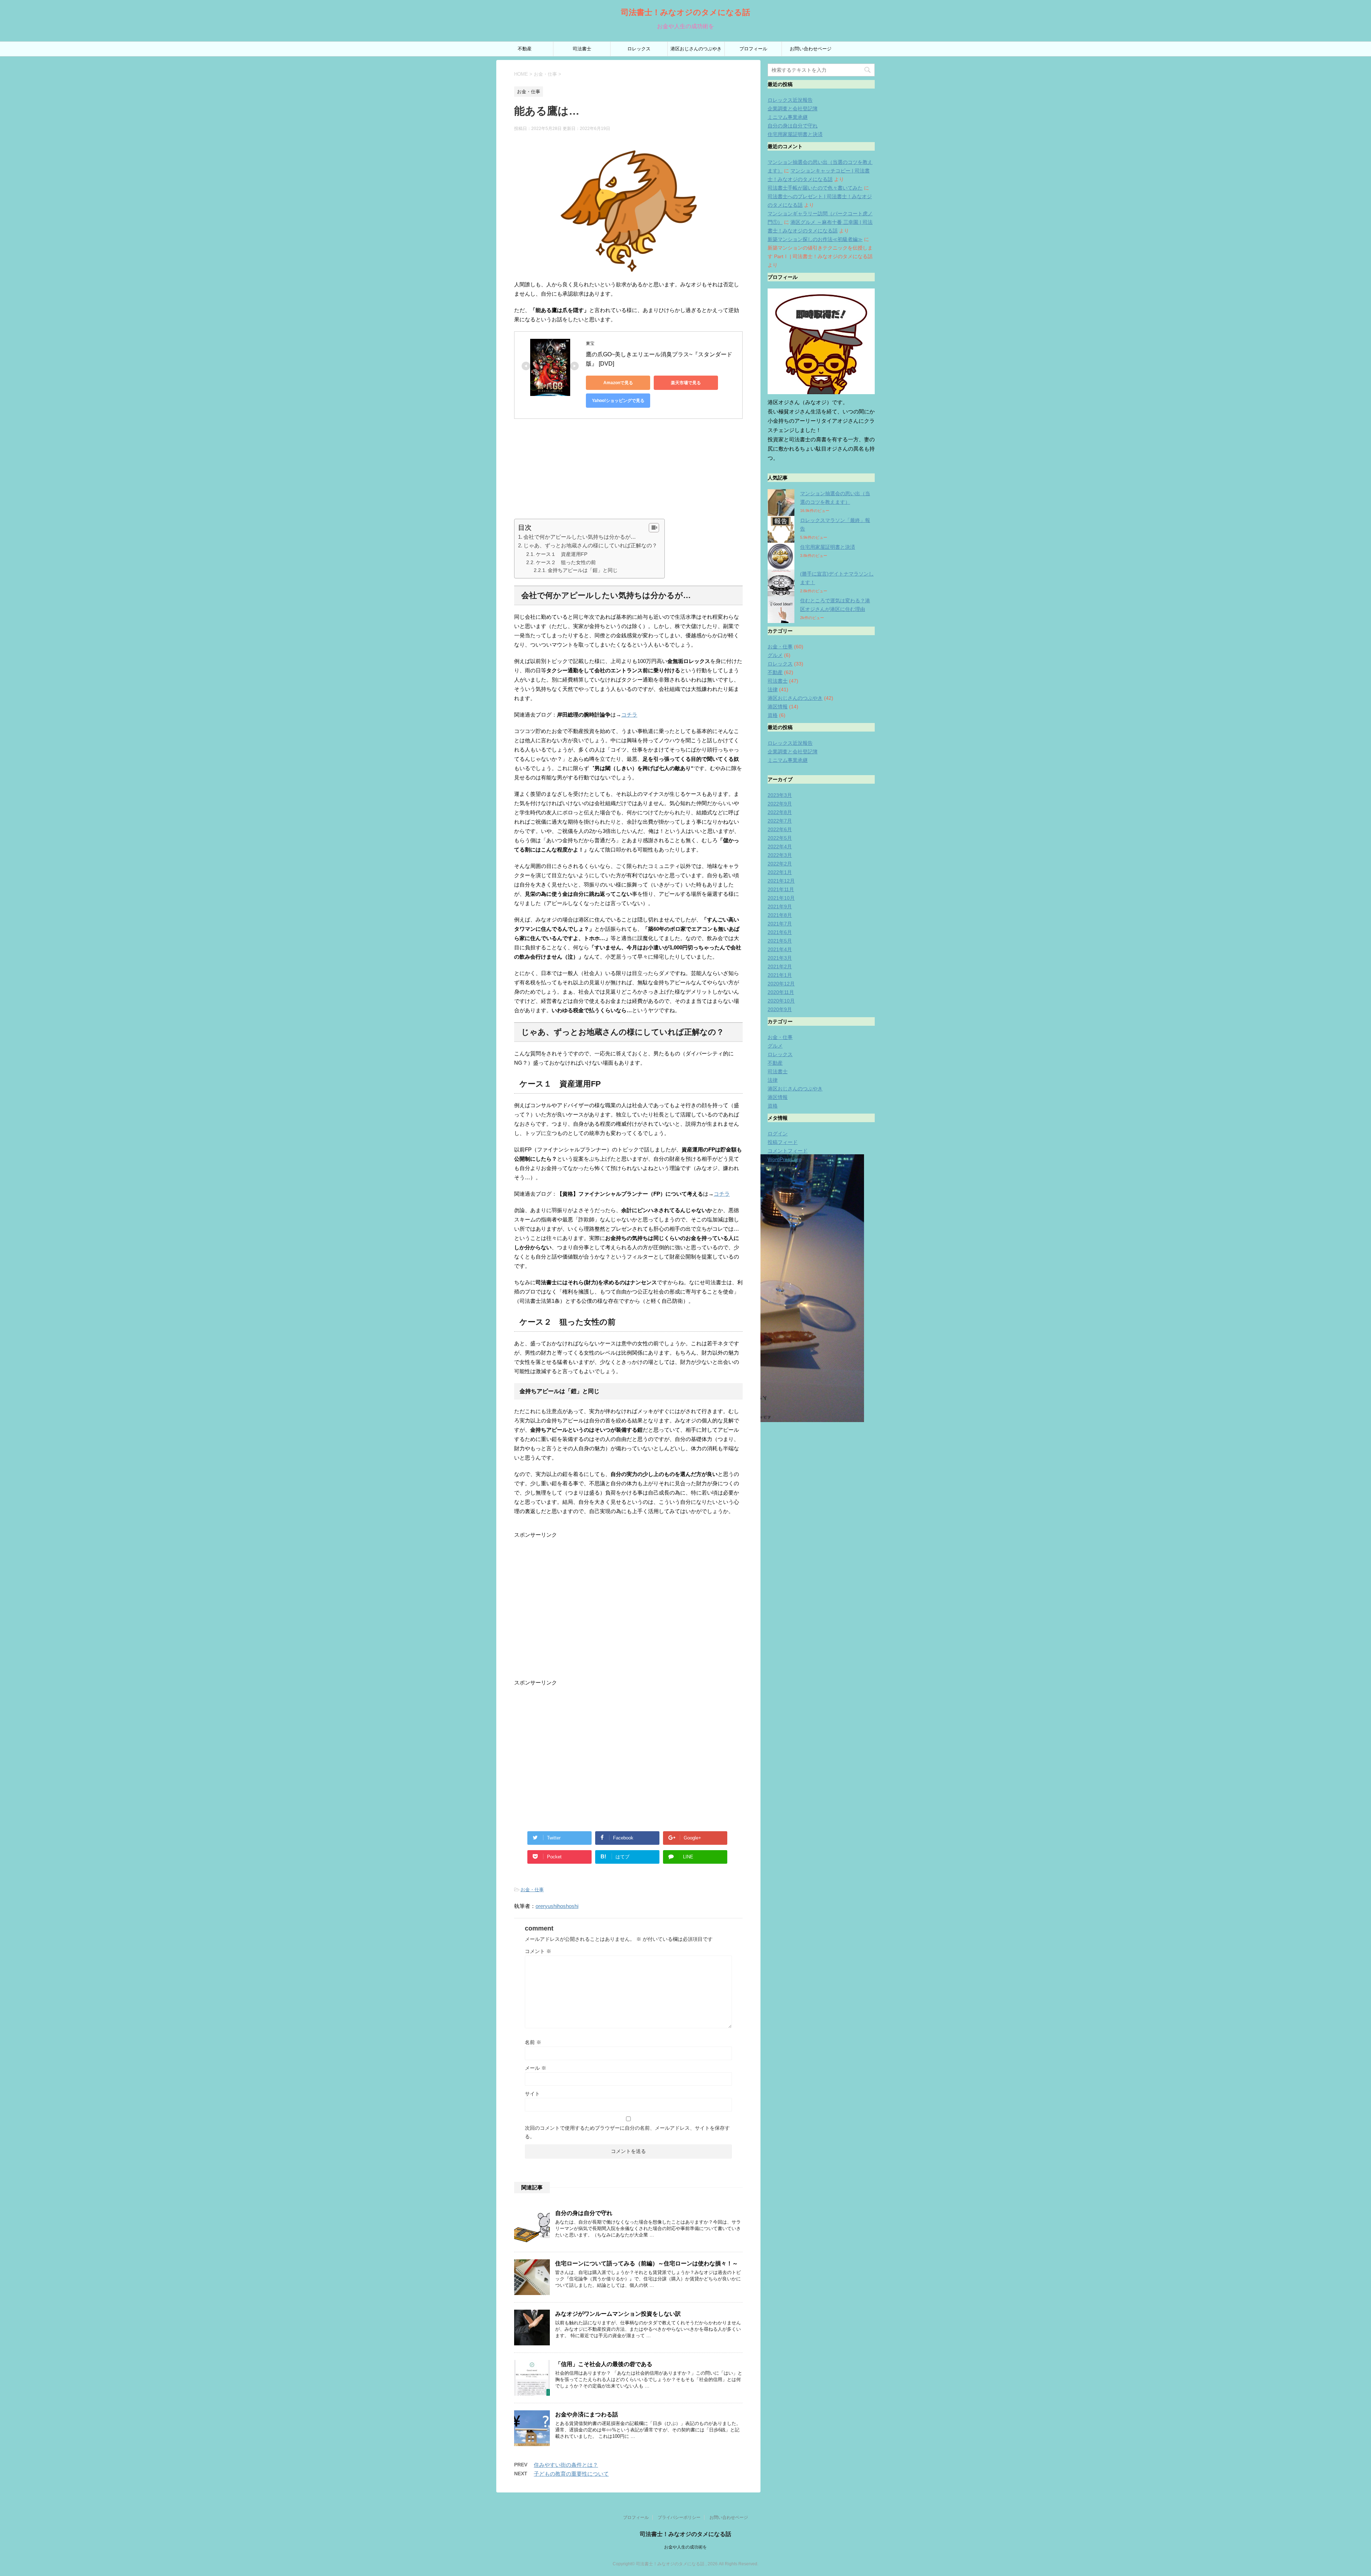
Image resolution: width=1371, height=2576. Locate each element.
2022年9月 (780, 804)
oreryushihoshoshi (557, 1906)
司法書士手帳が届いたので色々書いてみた (815, 188)
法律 (773, 689)
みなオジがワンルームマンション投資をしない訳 (618, 2314)
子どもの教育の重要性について (571, 2474)
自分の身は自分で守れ (584, 2213)
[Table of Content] (654, 528)
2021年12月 (781, 881)
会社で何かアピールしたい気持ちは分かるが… (580, 537)
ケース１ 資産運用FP (562, 554)
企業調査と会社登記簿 (793, 109)
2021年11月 (781, 889)
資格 (773, 715)
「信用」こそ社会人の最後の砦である (604, 2364)
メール (536, 2068)
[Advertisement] (628, 469)
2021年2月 (780, 966)
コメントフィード (788, 1151)
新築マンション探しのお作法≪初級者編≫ (815, 239)
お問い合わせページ (811, 49)
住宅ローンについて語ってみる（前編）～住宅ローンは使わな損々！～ (647, 2263)
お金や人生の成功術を (685, 2547)
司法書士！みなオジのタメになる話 (685, 12)
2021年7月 (780, 924)
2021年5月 (780, 941)
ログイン (778, 1134)
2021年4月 (780, 949)
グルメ (775, 655)
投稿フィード (783, 1142)
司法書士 (582, 49)
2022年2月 (780, 864)
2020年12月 (781, 984)
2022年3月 (780, 855)
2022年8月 (780, 812)
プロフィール (753, 49)
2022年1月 (780, 872)
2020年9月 (780, 1009)
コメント (538, 1951)
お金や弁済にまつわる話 (587, 2414)
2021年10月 (781, 898)
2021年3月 (780, 958)
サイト (532, 2094)
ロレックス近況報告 (790, 100)
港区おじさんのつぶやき (696, 49)
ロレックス (639, 49)
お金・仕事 (532, 1890)
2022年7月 (780, 821)
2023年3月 (780, 795)
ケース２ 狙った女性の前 (566, 562)
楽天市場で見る (686, 383)
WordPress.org (785, 1159)
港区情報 (778, 707)
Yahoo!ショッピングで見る (618, 401)
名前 (533, 2042)
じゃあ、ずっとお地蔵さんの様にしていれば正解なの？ (590, 545)
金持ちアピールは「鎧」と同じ (583, 570)
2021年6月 (780, 932)
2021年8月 (780, 915)
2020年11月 (781, 992)
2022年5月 (780, 838)
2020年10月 (781, 1001)
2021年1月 (780, 975)
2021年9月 (780, 907)
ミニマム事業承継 (788, 117)
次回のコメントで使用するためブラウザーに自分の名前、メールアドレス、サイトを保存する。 (627, 2132)
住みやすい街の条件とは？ (566, 2465)
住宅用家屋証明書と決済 (795, 134)
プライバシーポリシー (679, 2517)
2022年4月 (780, 847)
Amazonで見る (618, 383)
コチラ (629, 715)
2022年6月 (780, 829)
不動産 (525, 49)
